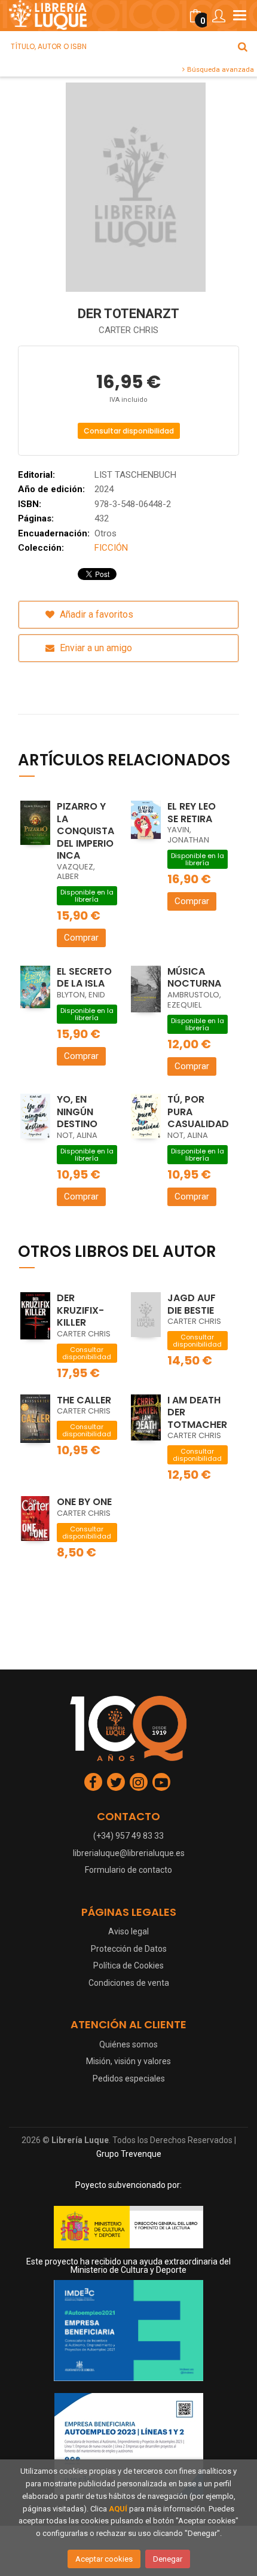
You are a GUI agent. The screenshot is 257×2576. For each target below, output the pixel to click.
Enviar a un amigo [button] (95, 648)
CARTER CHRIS (128, 330)
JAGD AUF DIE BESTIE (192, 1304)
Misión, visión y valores (128, 2061)
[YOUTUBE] (161, 1782)
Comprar (81, 938)
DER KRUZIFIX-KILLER (80, 1310)
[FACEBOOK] (93, 1782)
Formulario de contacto (128, 1870)
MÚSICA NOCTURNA (194, 978)
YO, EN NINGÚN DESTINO (77, 1112)
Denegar (168, 2559)
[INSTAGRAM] (139, 1782)
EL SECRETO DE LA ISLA (84, 978)
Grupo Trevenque (129, 2154)
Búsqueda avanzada (220, 69)
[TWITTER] (116, 1782)
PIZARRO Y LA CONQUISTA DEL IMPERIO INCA (85, 831)
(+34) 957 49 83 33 (128, 1836)
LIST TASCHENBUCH (135, 475)
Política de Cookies (128, 1965)
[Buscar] (243, 47)
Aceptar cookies (104, 2559)
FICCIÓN (111, 548)
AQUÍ (118, 2509)
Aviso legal (128, 1931)
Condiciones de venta (129, 1983)
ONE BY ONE (84, 1502)
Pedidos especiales (129, 2078)
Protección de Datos (129, 1949)
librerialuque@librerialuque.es (129, 1853)
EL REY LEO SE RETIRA (192, 813)
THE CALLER (84, 1400)
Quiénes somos (128, 2044)
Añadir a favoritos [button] (95, 614)
